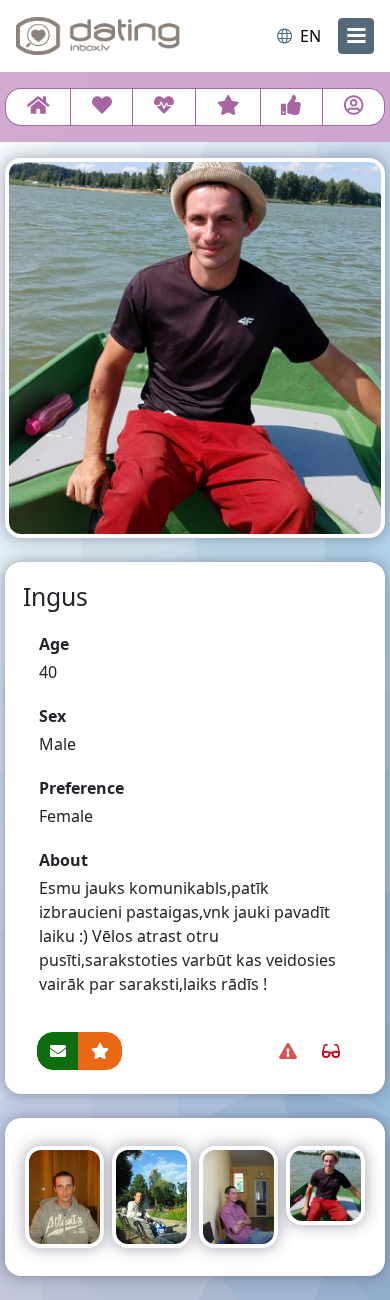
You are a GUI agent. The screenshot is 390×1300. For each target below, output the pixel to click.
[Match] (101, 107)
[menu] (356, 36)
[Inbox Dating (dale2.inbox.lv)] (98, 36)
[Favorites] (228, 107)
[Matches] (163, 107)
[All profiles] (38, 107)
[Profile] (353, 107)
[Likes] (291, 107)
